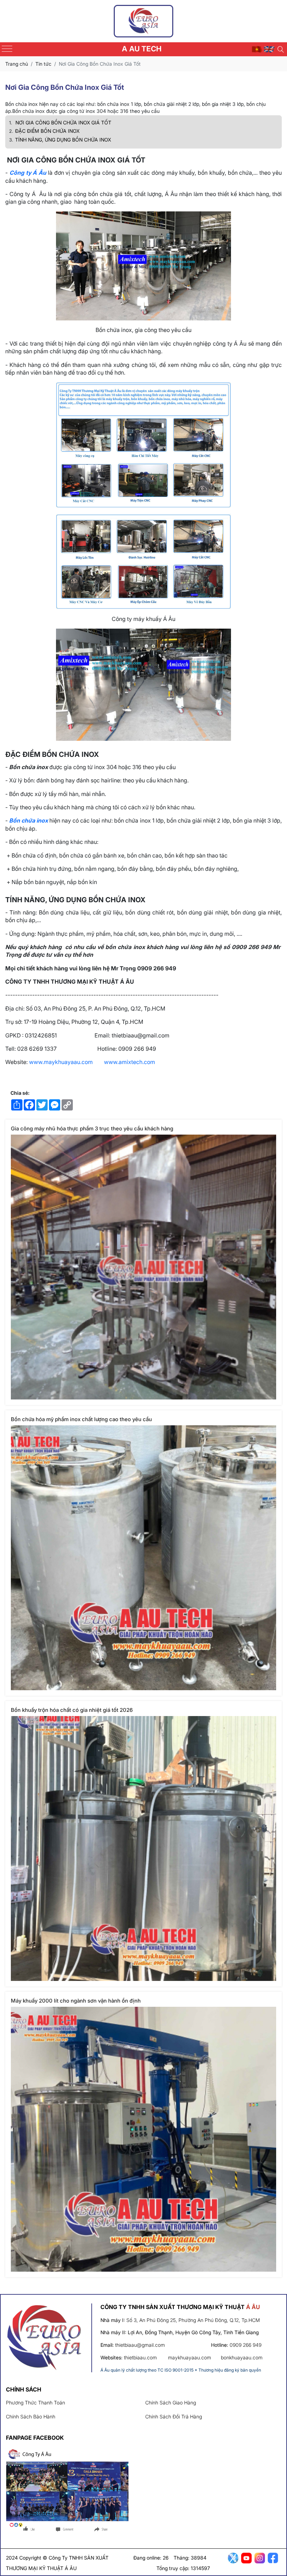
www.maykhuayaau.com (61, 1062)
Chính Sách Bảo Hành (31, 2416)
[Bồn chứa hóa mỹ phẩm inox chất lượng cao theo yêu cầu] (143, 1558)
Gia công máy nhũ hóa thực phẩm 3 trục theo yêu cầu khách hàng (92, 1128)
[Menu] (7, 49)
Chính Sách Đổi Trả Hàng (174, 2416)
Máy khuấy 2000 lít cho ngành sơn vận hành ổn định (76, 2001)
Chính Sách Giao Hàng (171, 2403)
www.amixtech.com (129, 1062)
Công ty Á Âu (28, 173)
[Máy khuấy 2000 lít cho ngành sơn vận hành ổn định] (143, 2139)
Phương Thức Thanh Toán (36, 2403)
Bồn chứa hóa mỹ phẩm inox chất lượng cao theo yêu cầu (81, 1419)
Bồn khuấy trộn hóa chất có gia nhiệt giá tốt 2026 (72, 1710)
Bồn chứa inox (29, 820)
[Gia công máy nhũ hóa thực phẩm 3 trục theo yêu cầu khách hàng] (143, 1267)
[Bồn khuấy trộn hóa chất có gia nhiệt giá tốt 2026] (143, 1848)
